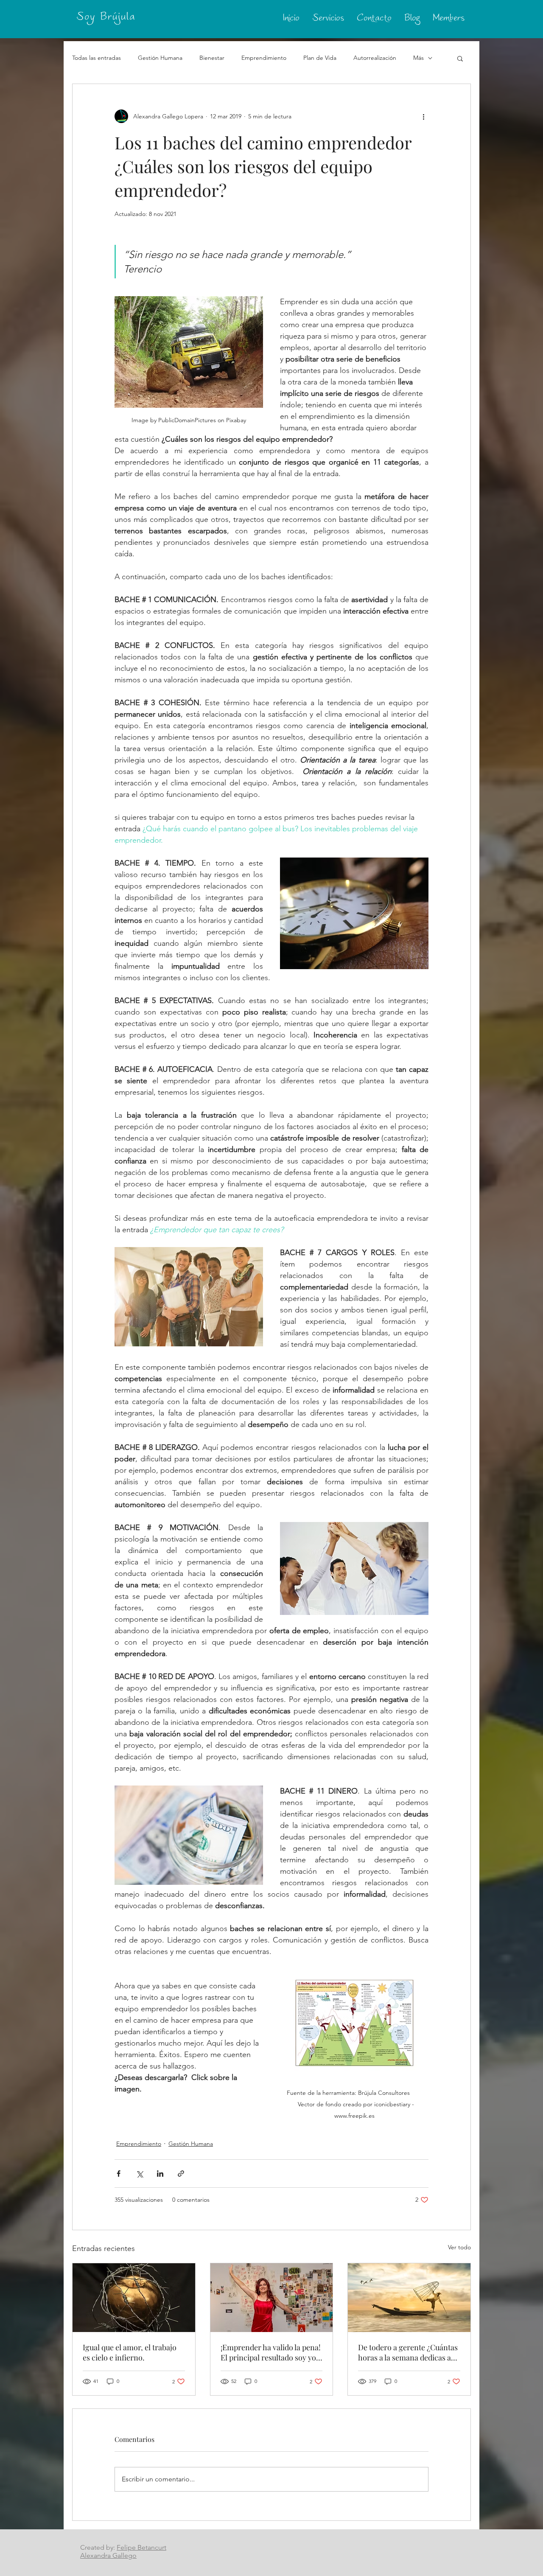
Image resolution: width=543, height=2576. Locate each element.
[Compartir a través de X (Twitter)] (139, 2174)
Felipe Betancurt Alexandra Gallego (123, 2551)
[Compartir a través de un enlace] (181, 2174)
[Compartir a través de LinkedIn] (160, 2174)
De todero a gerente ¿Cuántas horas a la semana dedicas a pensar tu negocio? (408, 2352)
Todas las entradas (97, 58)
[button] (460, 58)
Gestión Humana (160, 58)
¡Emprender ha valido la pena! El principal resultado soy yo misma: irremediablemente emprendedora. (271, 2352)
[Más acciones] (423, 116)
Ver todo (459, 2247)
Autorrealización (375, 58)
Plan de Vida (320, 58)
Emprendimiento (264, 58)
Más (418, 58)
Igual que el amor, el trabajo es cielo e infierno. (130, 2352)
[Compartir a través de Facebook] (119, 2174)
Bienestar (212, 58)
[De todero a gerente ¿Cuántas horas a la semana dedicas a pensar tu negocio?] (409, 2298)
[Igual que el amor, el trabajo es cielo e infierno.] (134, 2298)
